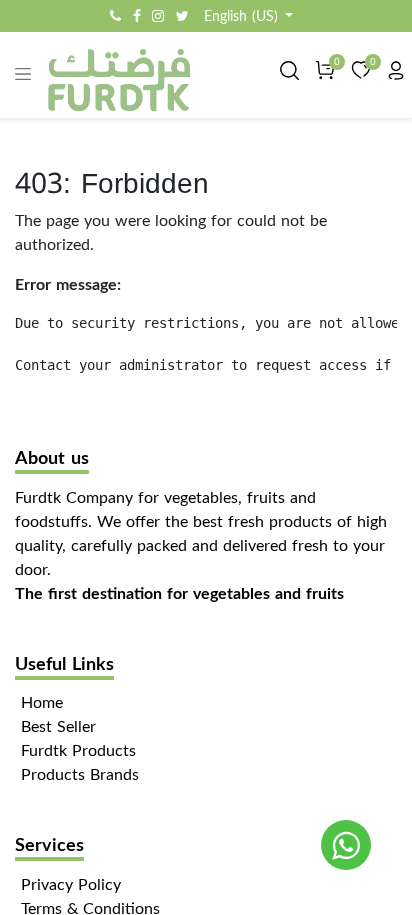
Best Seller (58, 726)
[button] (248, 16)
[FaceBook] (137, 16)
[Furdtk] (346, 845)
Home (42, 702)
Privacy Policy (71, 884)
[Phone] (115, 16)
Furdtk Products (78, 750)
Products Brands (80, 774)
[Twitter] (182, 16)
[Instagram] (158, 16)
